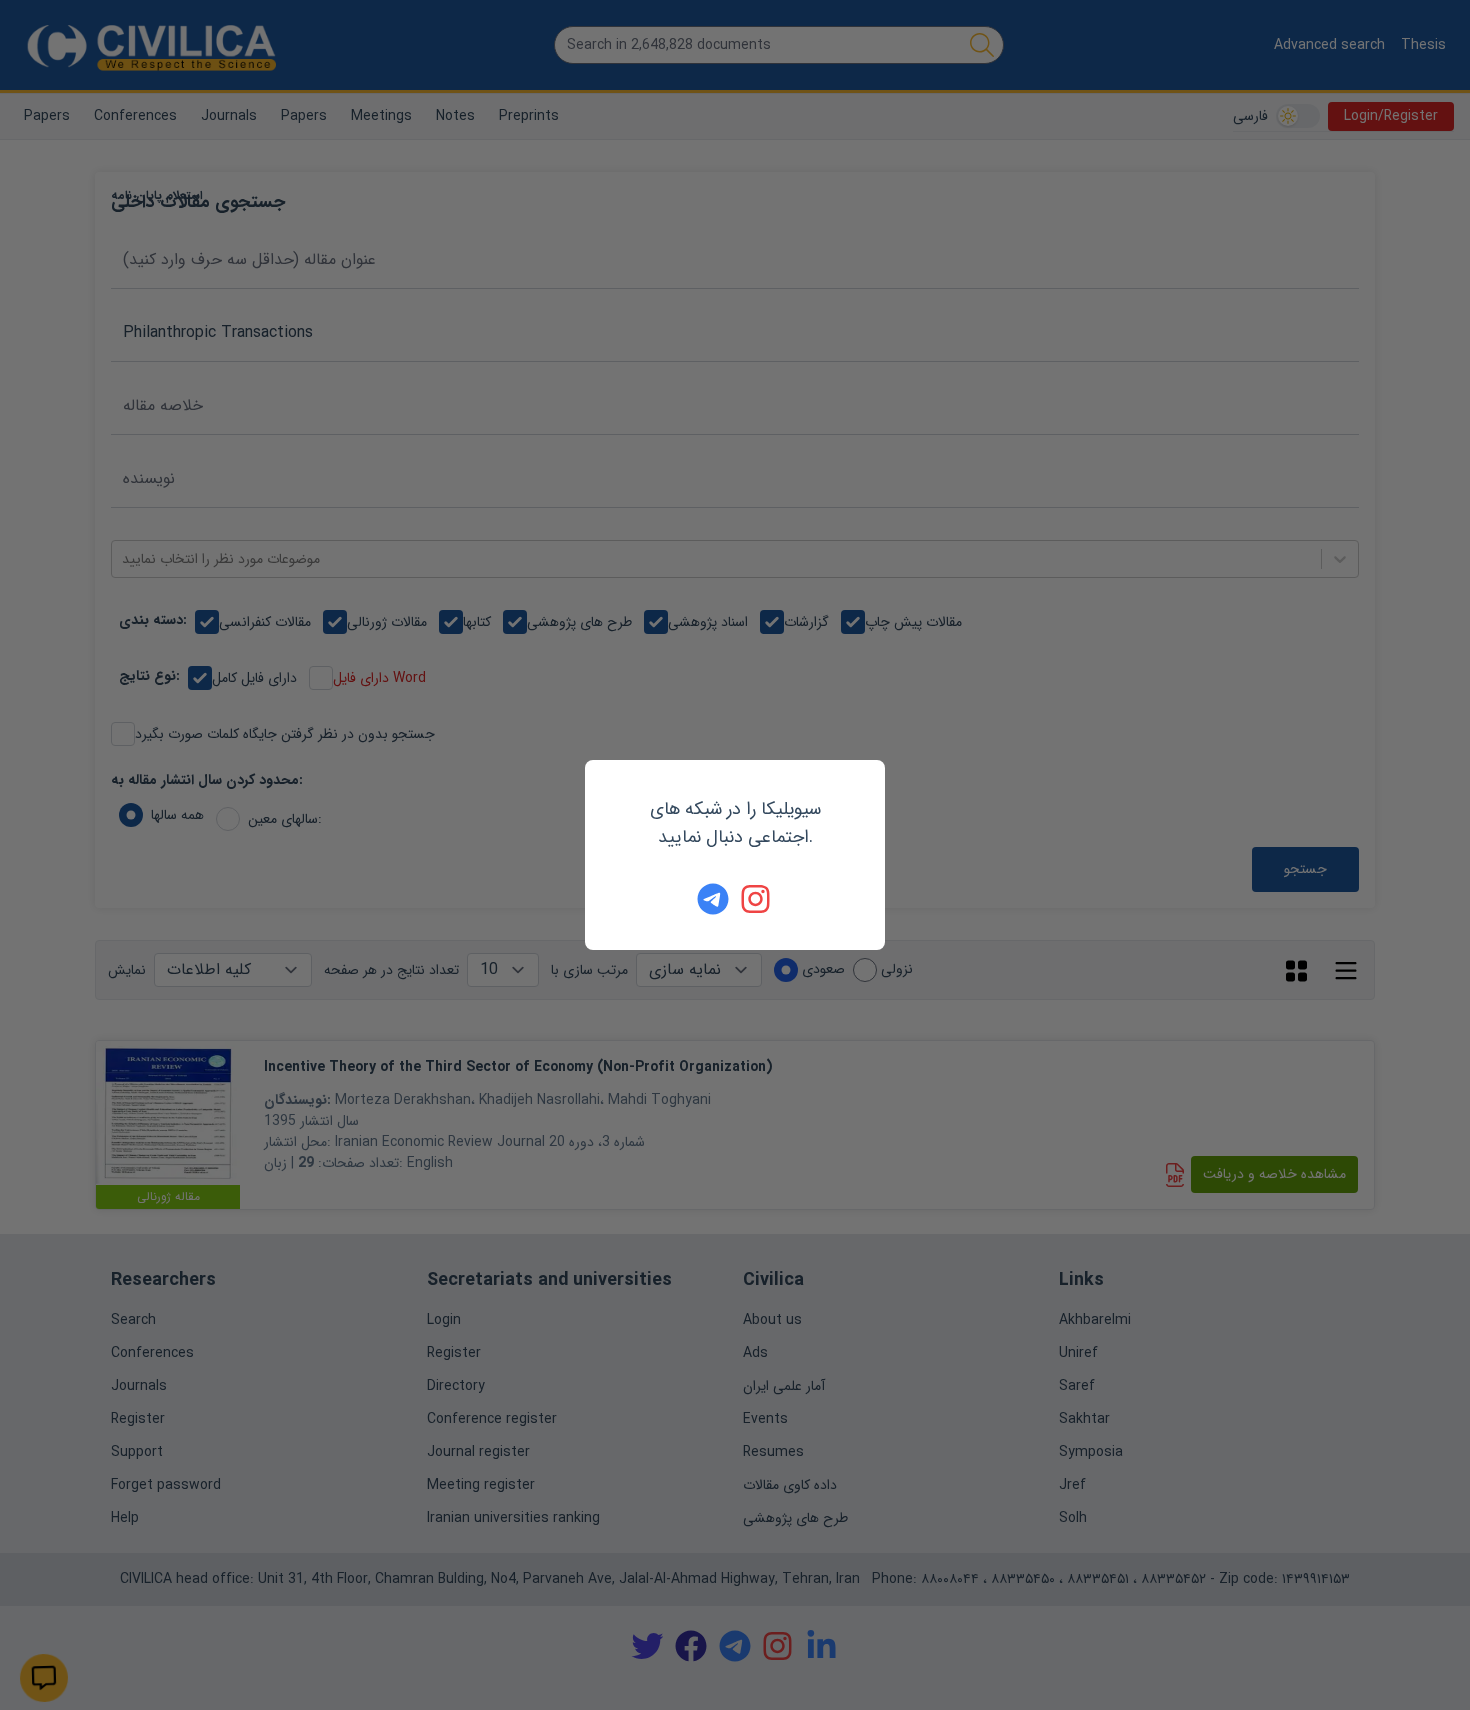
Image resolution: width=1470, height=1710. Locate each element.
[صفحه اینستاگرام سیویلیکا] (757, 899)
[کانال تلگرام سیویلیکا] (713, 899)
